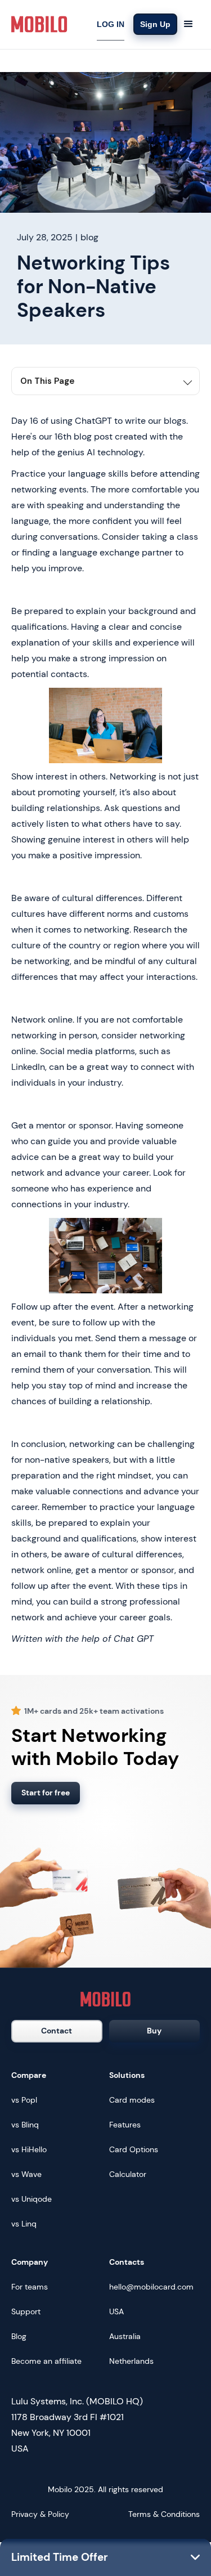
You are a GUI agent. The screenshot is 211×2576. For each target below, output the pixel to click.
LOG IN (111, 24)
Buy (154, 2031)
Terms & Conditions (164, 2514)
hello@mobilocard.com (151, 2287)
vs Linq (24, 2224)
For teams (30, 2287)
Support (26, 2311)
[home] (39, 24)
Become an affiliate (46, 2361)
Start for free (46, 1793)
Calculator (128, 2174)
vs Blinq (25, 2125)
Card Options (134, 2149)
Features (125, 2125)
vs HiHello (29, 2149)
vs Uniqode (32, 2199)
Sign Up (155, 24)
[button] (188, 24)
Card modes (132, 2100)
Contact (57, 2031)
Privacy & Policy (40, 2514)
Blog (19, 2336)
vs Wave (26, 2174)
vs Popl (24, 2100)
